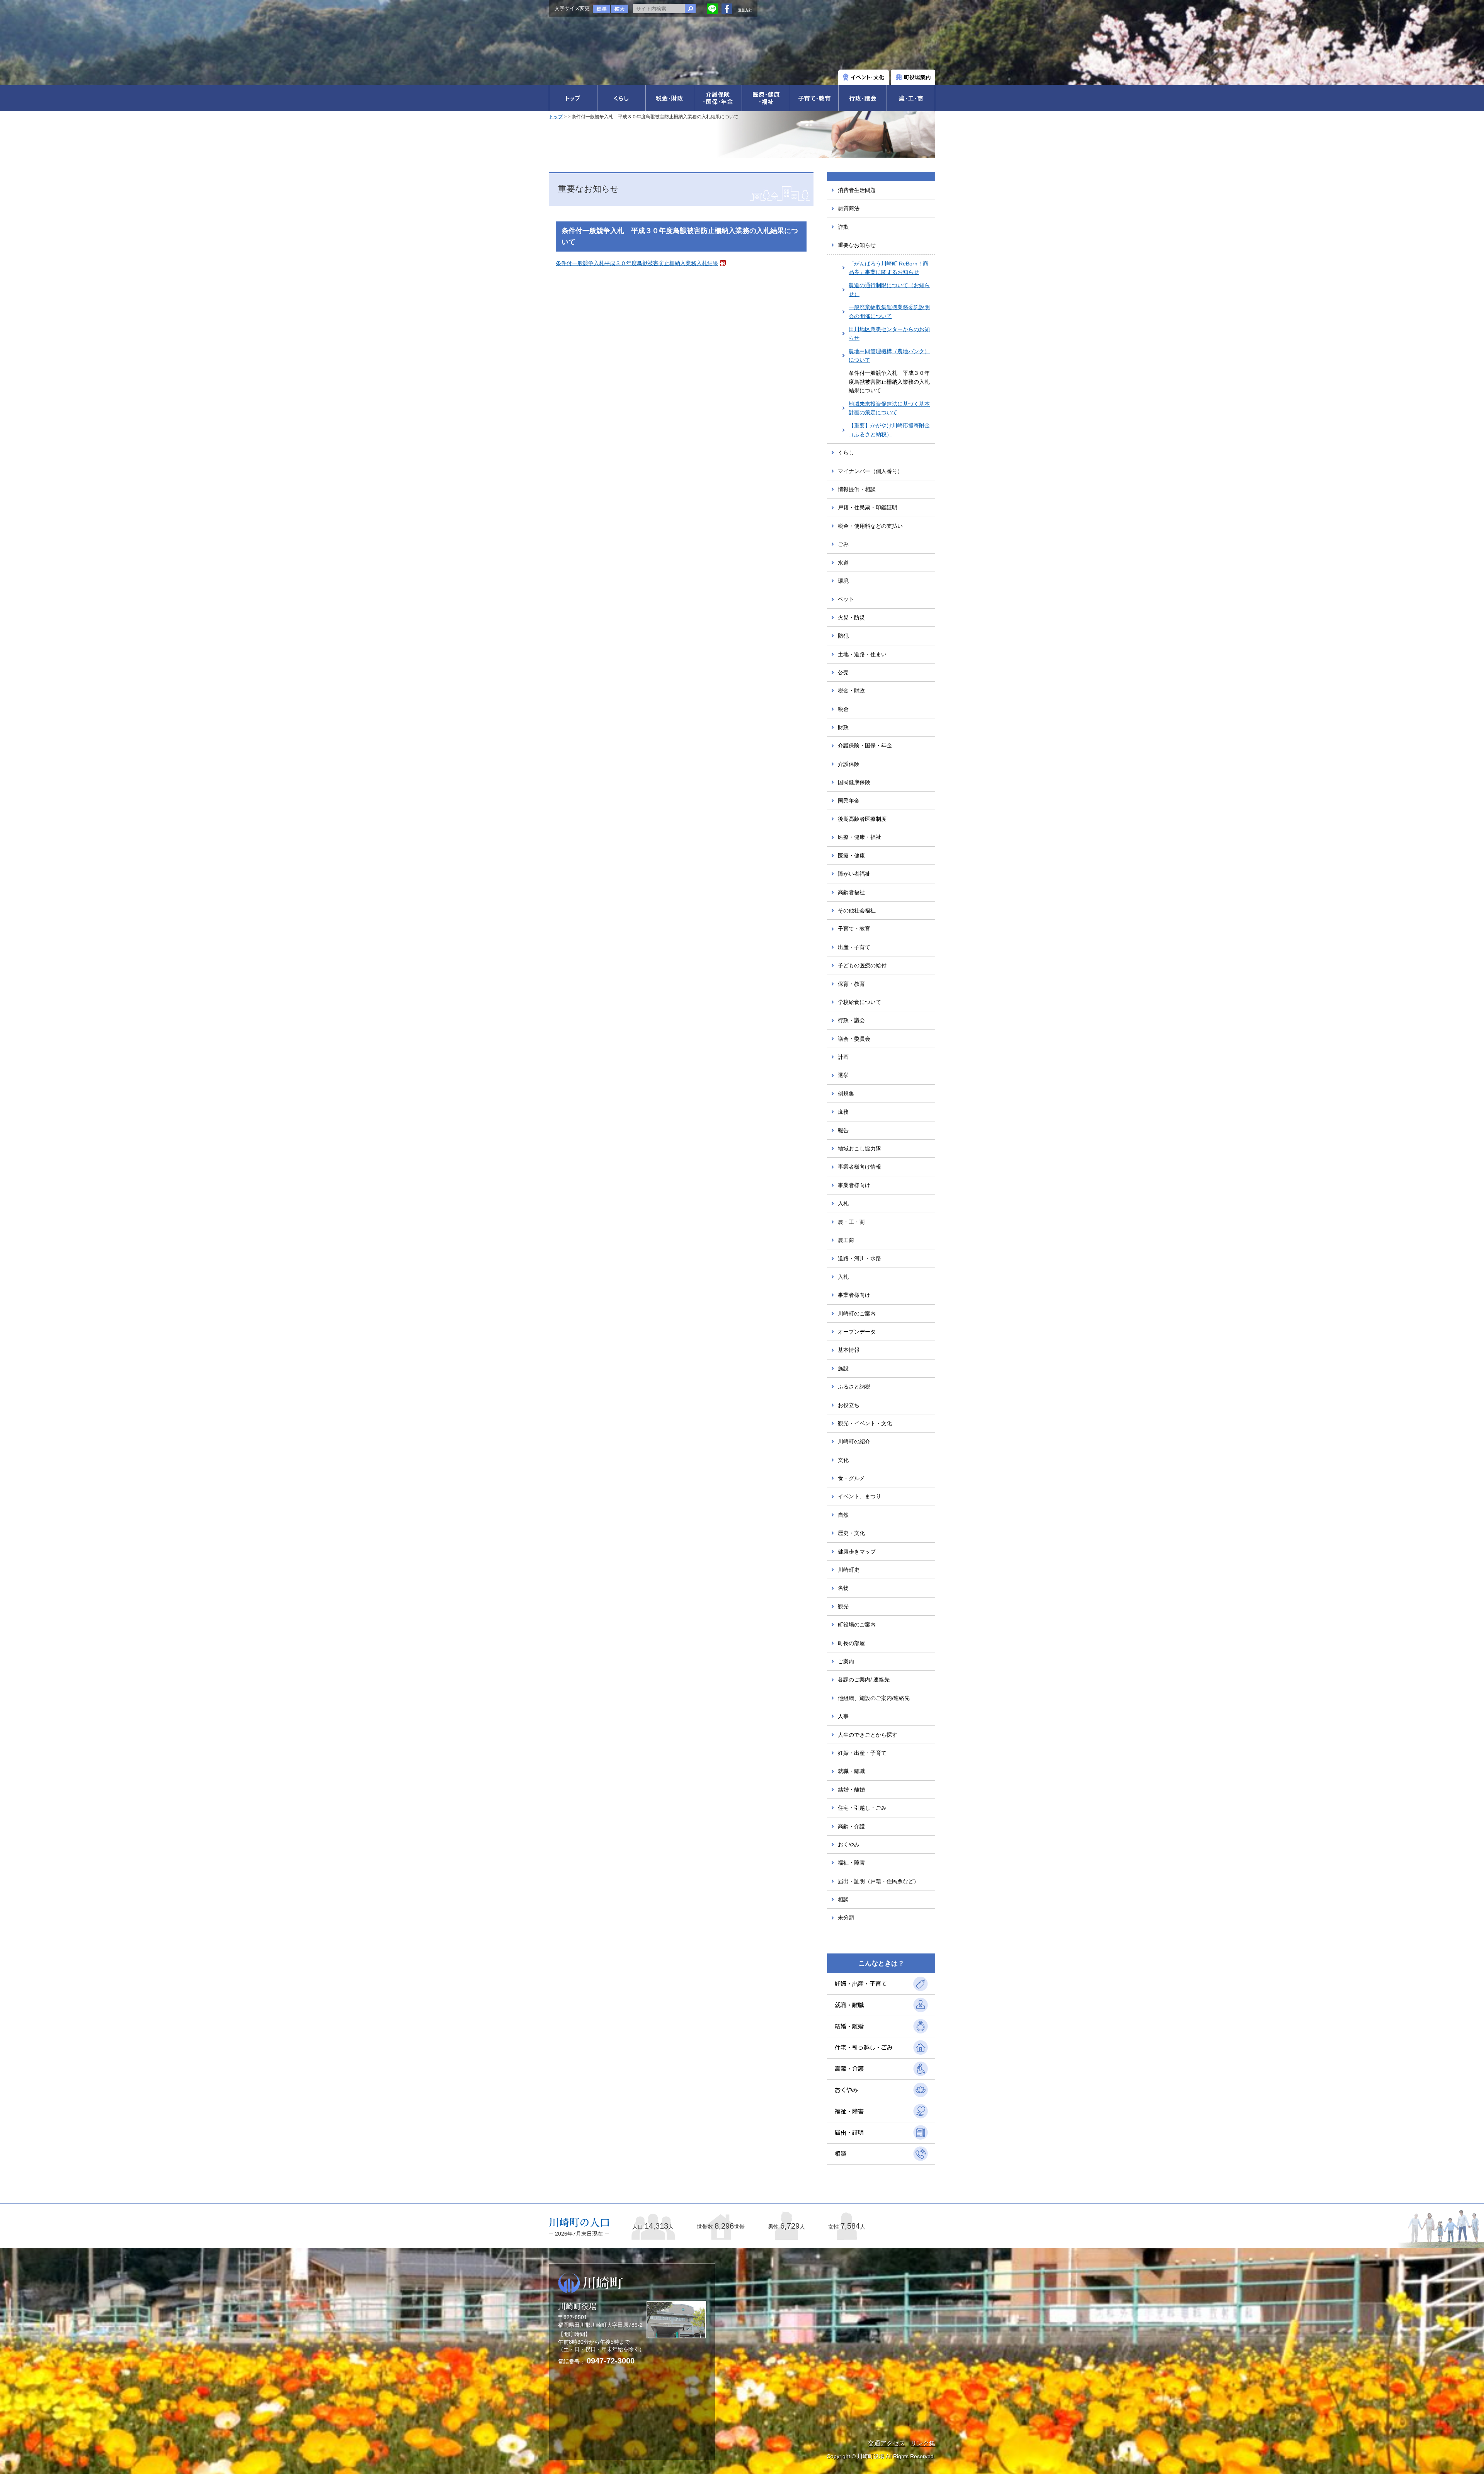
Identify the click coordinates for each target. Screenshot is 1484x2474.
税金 (843, 709)
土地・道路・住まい (862, 654)
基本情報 (849, 1350)
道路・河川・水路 (859, 1258)
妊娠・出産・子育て (862, 1753)
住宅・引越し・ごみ (862, 1808)
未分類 (846, 1918)
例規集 (846, 1094)
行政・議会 (851, 1020)
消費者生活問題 (857, 190)
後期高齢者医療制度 (862, 819)
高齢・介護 (851, 1826)
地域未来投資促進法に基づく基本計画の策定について (889, 408)
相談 (843, 1899)
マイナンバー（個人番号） (870, 471)
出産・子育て (854, 947)
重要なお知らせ (857, 245)
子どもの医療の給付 (862, 965)
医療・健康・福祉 (859, 837)
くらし (846, 453)
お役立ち (849, 1405)
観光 (843, 1606)
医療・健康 (851, 856)
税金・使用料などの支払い (870, 526)
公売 (843, 672)
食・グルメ (851, 1478)
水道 (843, 563)
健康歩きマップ (857, 1552)
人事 (843, 1716)
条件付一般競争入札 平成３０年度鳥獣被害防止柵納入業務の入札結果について (889, 382)
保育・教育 (851, 984)
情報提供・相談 (857, 489)
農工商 (846, 1240)
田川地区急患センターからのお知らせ (889, 333)
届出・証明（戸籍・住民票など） (878, 1881)
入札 (843, 1203)
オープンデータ (857, 1332)
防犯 (843, 636)
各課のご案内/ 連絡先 (864, 1679)
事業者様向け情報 (859, 1167)
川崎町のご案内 (857, 1314)
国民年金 (849, 801)
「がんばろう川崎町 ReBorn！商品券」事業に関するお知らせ (888, 268)
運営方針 (745, 10)
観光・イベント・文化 (865, 1423)
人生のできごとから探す (868, 1735)
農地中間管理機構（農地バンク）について (889, 356)
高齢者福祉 (851, 892)
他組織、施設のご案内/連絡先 (874, 1698)
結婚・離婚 (851, 1790)
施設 (843, 1368)
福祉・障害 (851, 1863)
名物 (843, 1588)
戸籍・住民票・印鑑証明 (868, 507)
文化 (843, 1460)
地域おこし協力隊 (859, 1149)
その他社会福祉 (857, 910)
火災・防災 (851, 618)
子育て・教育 (854, 929)
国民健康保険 (854, 782)
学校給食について (859, 1002)
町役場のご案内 (857, 1625)
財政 (843, 727)
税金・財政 (851, 691)
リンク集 (923, 2443)
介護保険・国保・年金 (865, 745)
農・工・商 (851, 1222)
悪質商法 (849, 208)
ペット (846, 599)
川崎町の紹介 (854, 1441)
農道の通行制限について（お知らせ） (889, 289)
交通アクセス (887, 2443)
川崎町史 (849, 1570)
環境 (843, 581)
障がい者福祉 (854, 874)
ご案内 (846, 1661)
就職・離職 (851, 1771)
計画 (843, 1057)
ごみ (843, 544)
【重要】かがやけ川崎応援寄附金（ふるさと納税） (889, 430)
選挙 (843, 1075)
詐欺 (843, 227)
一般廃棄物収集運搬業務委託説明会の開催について (889, 311)
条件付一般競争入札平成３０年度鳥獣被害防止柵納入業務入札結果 (637, 263)
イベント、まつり (859, 1496)
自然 (843, 1515)
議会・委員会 (854, 1039)
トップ (556, 117)
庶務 (843, 1112)
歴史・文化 (851, 1533)
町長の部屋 (851, 1643)
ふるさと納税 (854, 1387)
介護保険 (849, 764)
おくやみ (849, 1844)
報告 (843, 1130)
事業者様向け (854, 1185)
